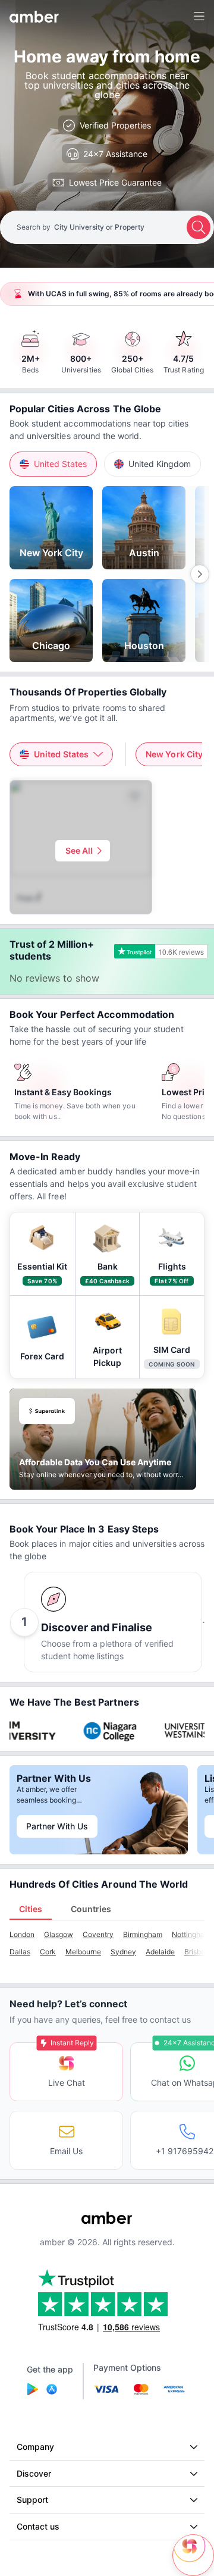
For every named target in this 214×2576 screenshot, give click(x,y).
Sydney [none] (123, 1952)
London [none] (22, 1934)
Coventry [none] (98, 1934)
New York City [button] (174, 754)
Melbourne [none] (83, 1952)
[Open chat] (193, 2555)
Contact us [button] (38, 2526)
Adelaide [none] (160, 1952)
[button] (53, 464)
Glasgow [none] (59, 1934)
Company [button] (35, 2447)
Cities (31, 1909)
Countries (91, 1909)
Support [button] (32, 2500)
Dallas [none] (20, 1952)
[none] (51, 528)
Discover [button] (34, 2473)
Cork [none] (48, 1952)
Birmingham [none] (143, 1934)
